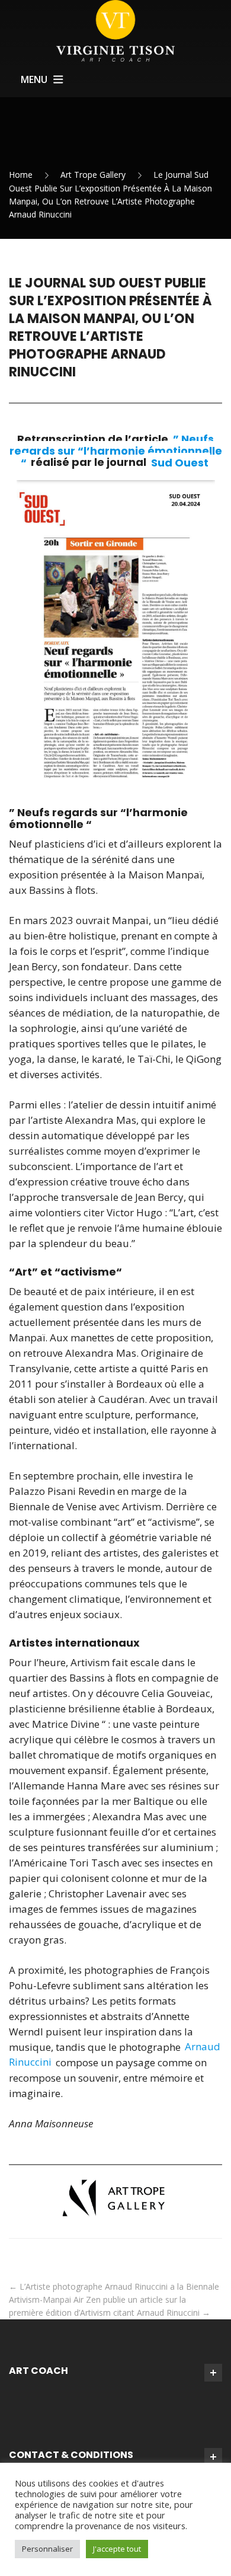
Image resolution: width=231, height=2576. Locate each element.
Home (21, 175)
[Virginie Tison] (115, 30)
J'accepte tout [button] (117, 2549)
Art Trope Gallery (93, 175)
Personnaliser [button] (47, 2549)
